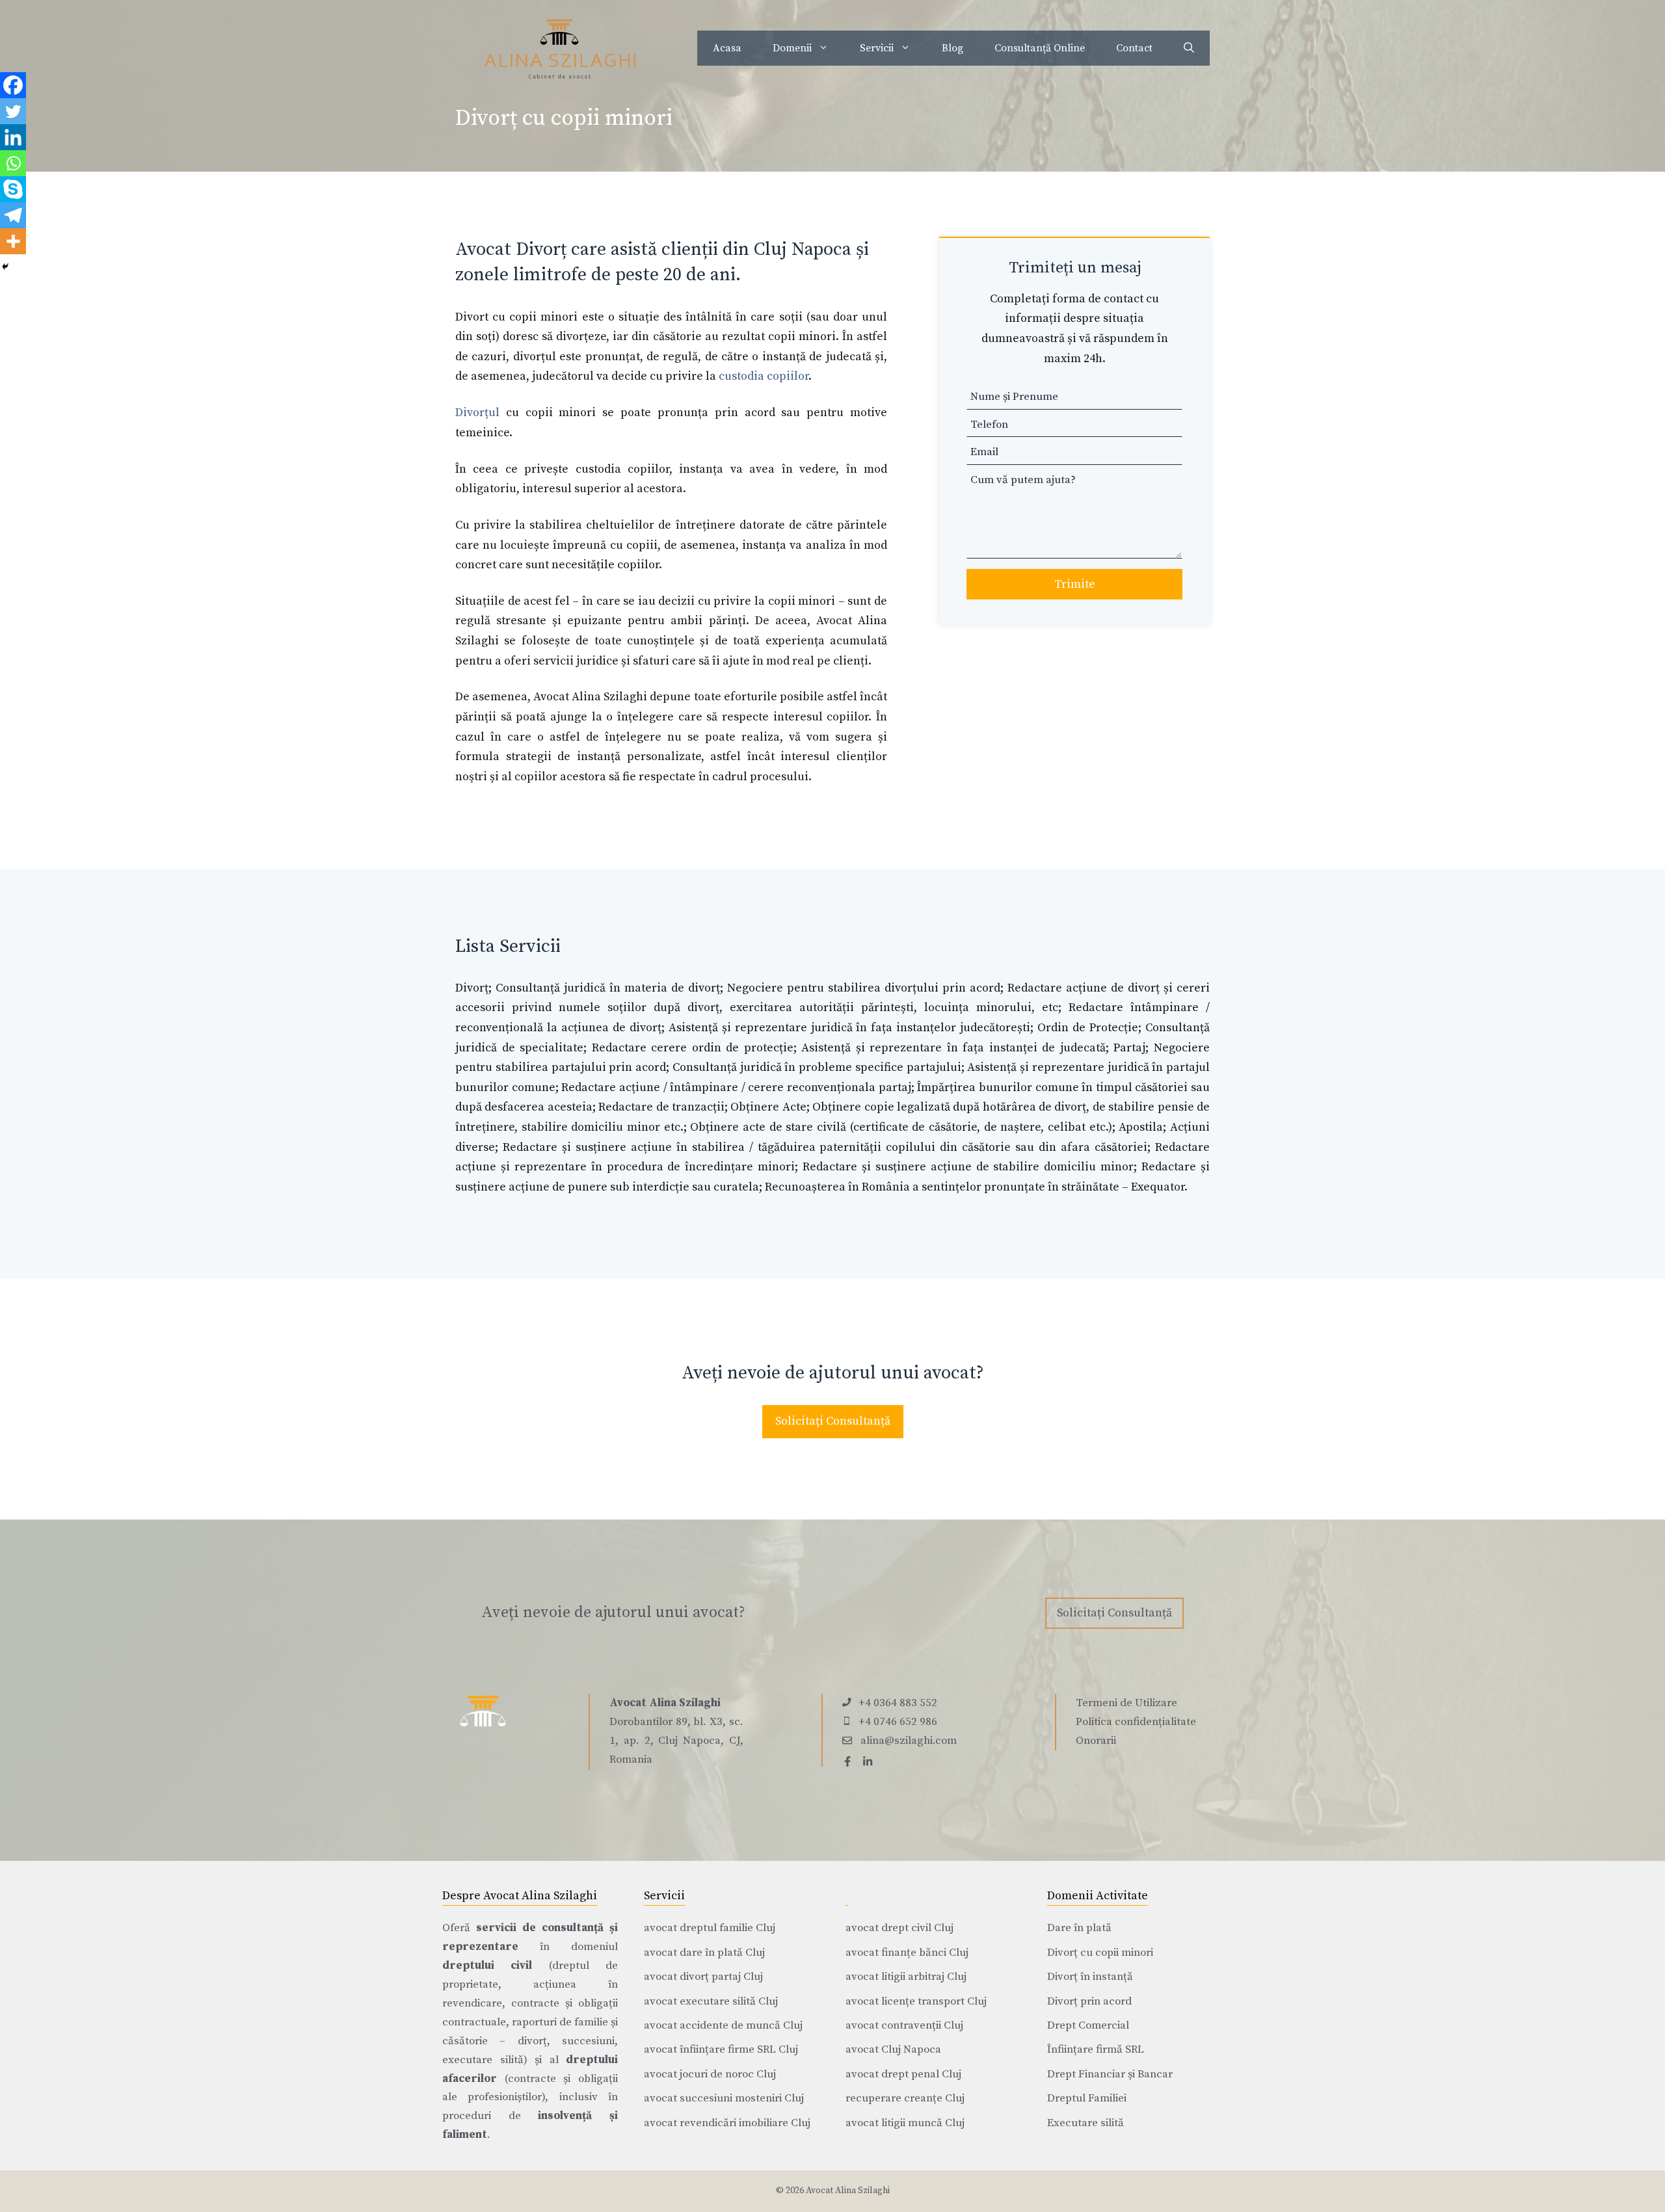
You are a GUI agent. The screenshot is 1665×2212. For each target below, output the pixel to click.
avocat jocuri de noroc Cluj (710, 2074)
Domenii (792, 48)
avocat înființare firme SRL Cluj (721, 2049)
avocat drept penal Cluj (903, 2074)
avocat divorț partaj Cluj (703, 1977)
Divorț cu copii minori (1100, 1953)
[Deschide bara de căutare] (1189, 48)
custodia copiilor (764, 376)
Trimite (1075, 584)
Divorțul (477, 413)
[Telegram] (13, 215)
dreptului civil (487, 1966)
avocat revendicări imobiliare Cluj (727, 2123)
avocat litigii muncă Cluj (905, 2123)
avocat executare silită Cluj (711, 2001)
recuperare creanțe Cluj (905, 2098)
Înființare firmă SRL (1096, 2049)
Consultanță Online (1040, 48)
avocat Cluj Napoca (893, 2049)
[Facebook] (13, 85)
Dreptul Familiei (1087, 2098)
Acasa (727, 48)
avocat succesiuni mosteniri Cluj (724, 2098)
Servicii (877, 48)
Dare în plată (1079, 1928)
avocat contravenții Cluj (904, 2025)
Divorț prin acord (1089, 2001)
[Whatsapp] (13, 163)
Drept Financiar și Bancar (1110, 2074)
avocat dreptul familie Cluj (710, 1928)
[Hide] (5, 267)
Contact (1134, 48)
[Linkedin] (13, 137)
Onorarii (1096, 1741)
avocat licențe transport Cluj (916, 2001)
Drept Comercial (1088, 2025)
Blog (952, 48)
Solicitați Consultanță (833, 1421)
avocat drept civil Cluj (899, 1928)
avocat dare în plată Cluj (704, 1953)
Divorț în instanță (1090, 1977)
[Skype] (13, 189)
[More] (13, 241)
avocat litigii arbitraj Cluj (906, 1977)
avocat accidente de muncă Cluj (723, 2025)
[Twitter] (13, 111)
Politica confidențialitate (1136, 1722)
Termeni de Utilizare (1126, 1703)
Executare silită (1086, 2123)
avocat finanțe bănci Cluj (907, 1953)
